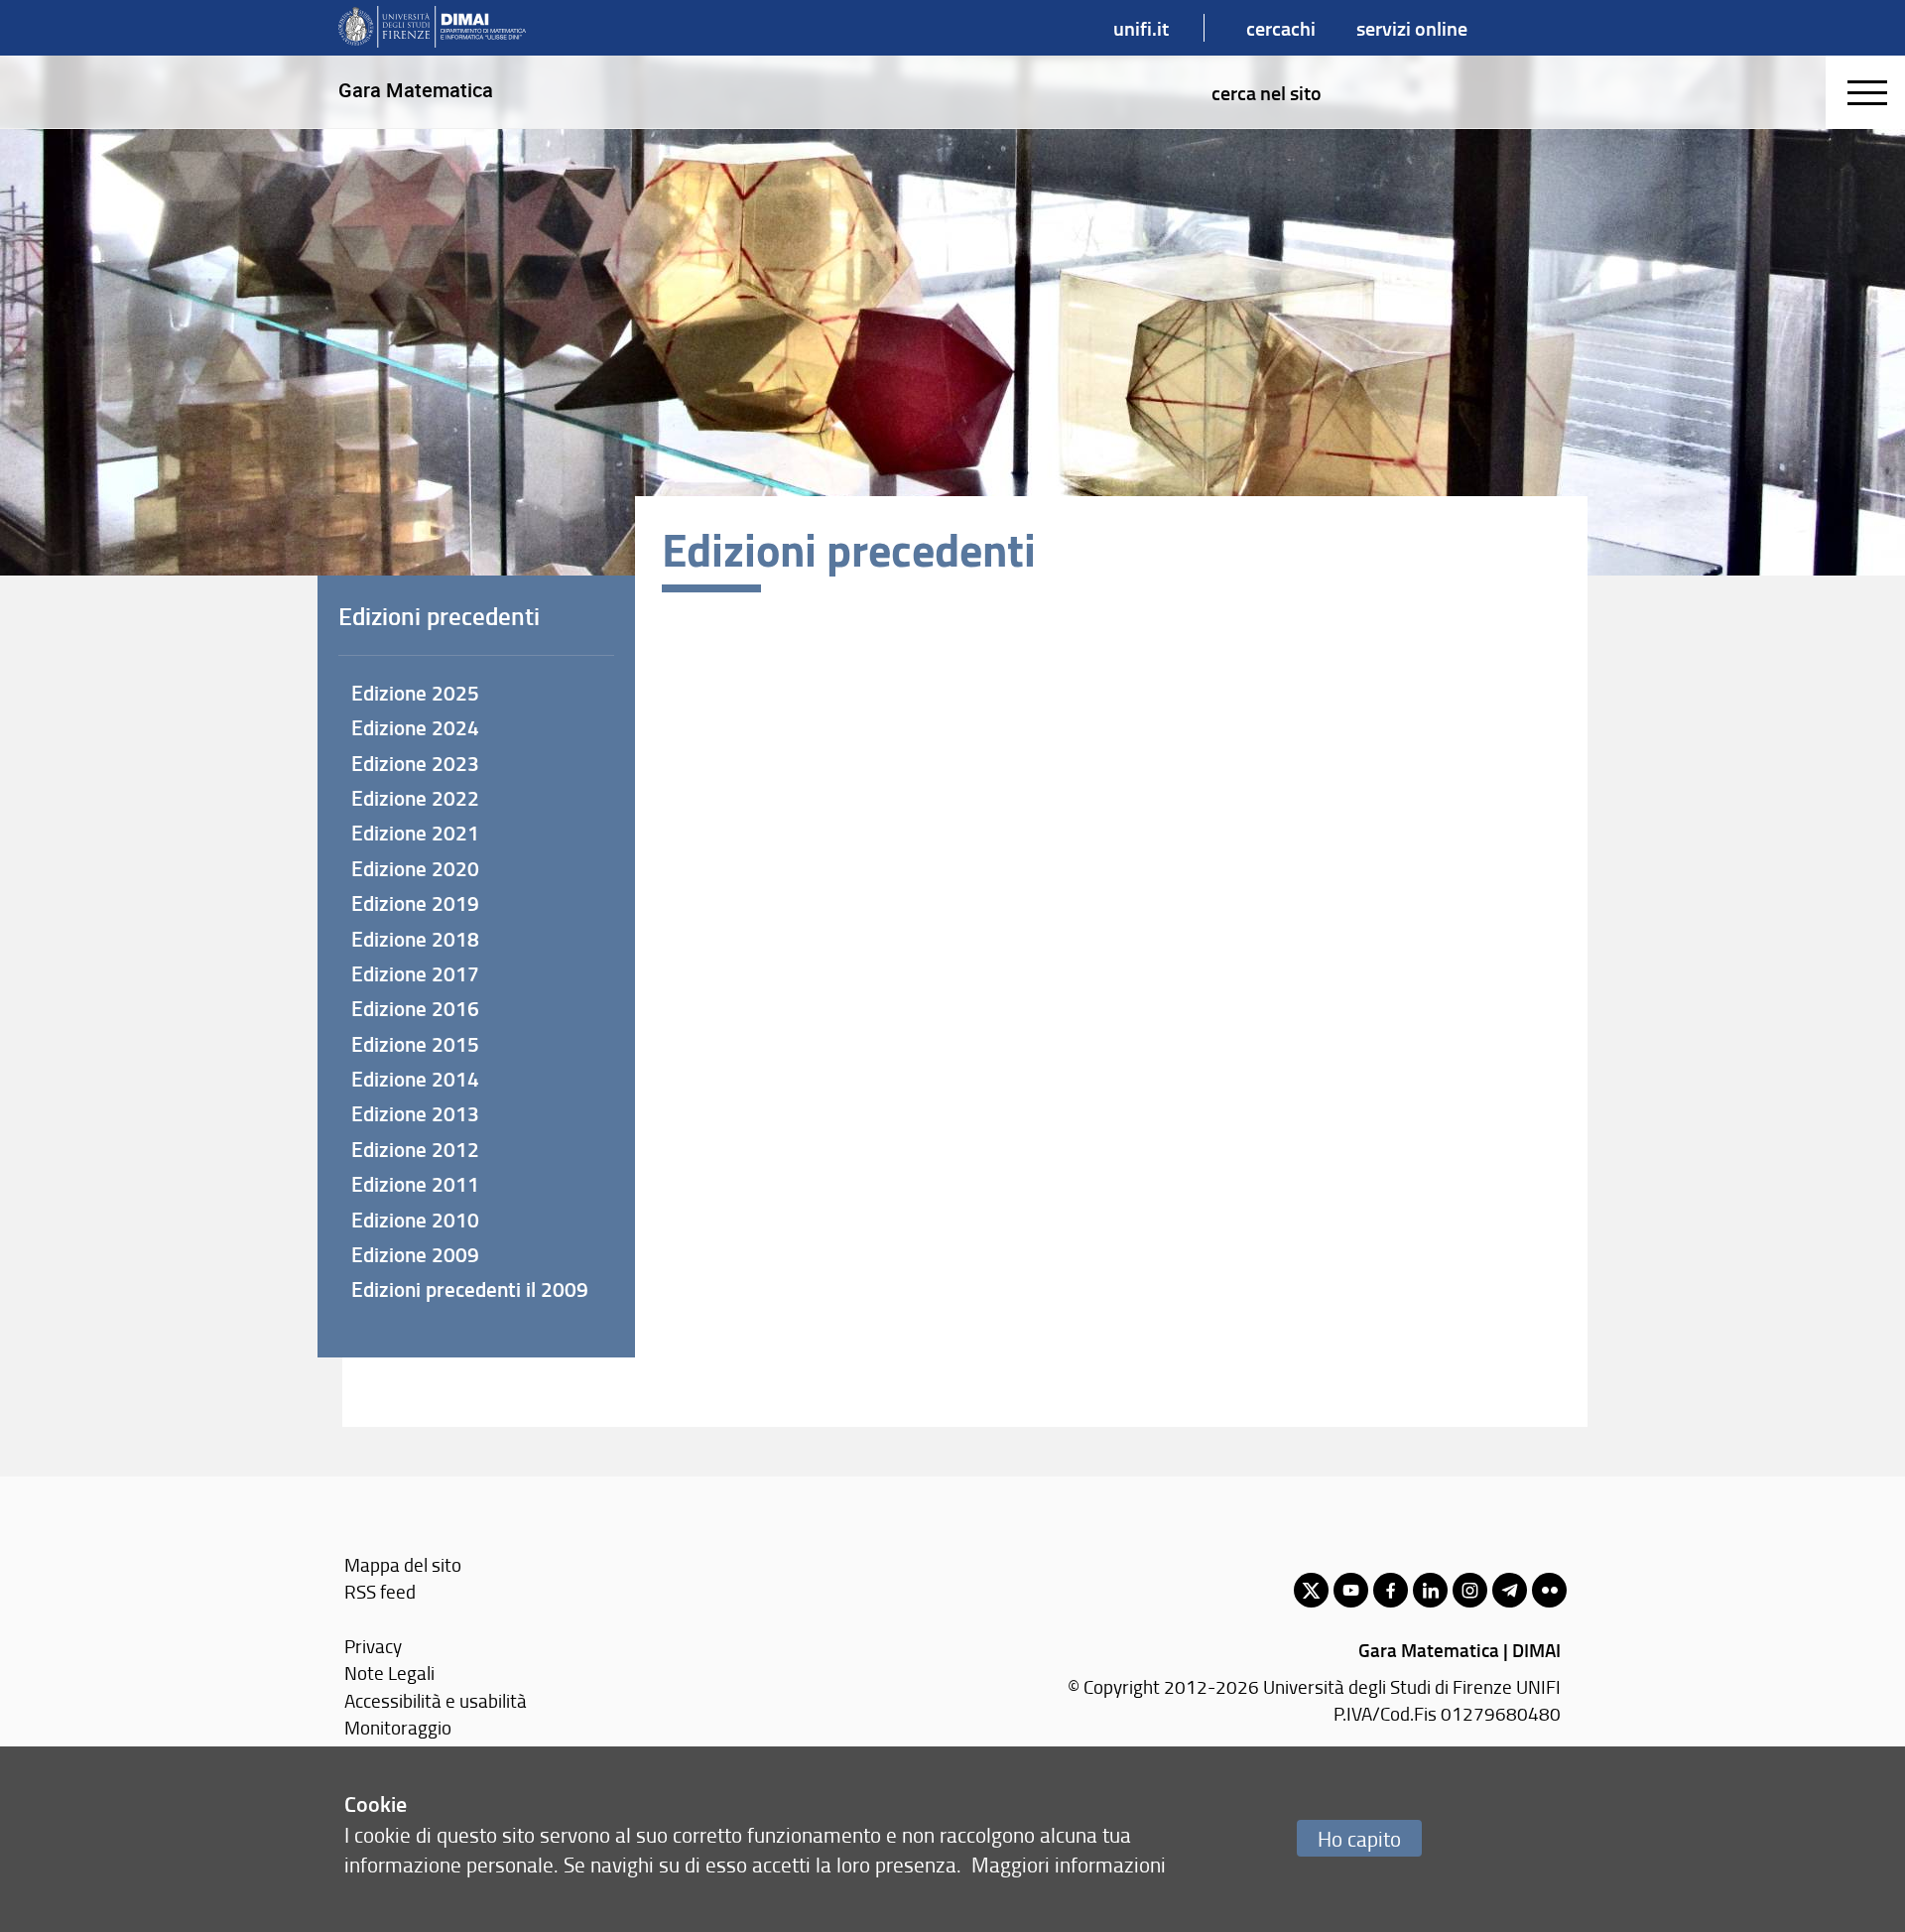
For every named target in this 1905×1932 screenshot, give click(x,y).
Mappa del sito (403, 1564)
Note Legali (389, 1673)
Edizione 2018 (415, 939)
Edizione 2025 (415, 693)
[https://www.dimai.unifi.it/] (432, 28)
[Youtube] (1351, 1590)
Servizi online (1412, 28)
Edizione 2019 (415, 903)
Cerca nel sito (1267, 92)
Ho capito (1359, 1838)
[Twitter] (1311, 1590)
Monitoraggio (398, 1727)
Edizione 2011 (415, 1184)
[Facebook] (1391, 1590)
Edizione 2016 (415, 1008)
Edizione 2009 (415, 1254)
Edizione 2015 (415, 1044)
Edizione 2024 (415, 727)
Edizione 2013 (415, 1113)
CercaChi (1281, 28)
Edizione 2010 (415, 1220)
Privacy (373, 1646)
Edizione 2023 (415, 763)
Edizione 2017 (415, 973)
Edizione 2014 (415, 1079)
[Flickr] (1549, 1590)
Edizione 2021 (415, 833)
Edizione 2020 (415, 868)
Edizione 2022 (415, 798)
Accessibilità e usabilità (436, 1700)
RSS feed (380, 1591)
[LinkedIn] (1430, 1590)
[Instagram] (1470, 1590)
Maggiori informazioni (1069, 1864)
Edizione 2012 (415, 1149)
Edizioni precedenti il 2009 (470, 1289)
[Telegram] (1510, 1590)
